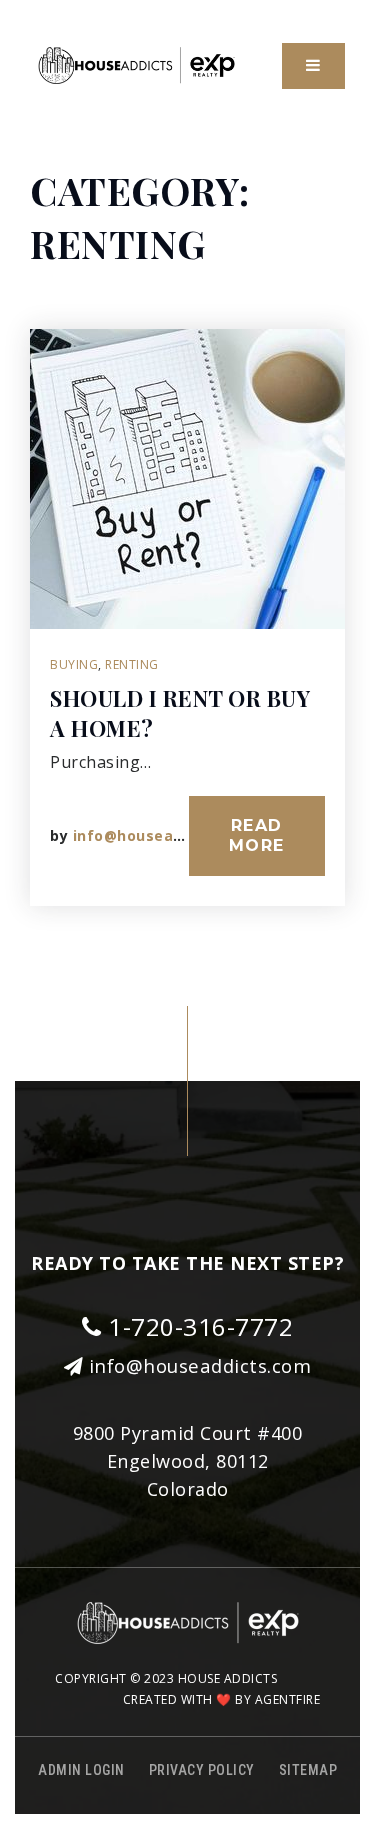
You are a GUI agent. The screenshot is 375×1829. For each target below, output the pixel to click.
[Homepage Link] (136, 64)
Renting (132, 664)
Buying (74, 664)
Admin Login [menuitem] (81, 1770)
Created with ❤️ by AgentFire (222, 1699)
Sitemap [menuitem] (308, 1770)
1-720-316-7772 (197, 1326)
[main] (187, 561)
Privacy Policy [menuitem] (202, 1770)
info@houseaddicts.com (166, 835)
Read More (257, 835)
